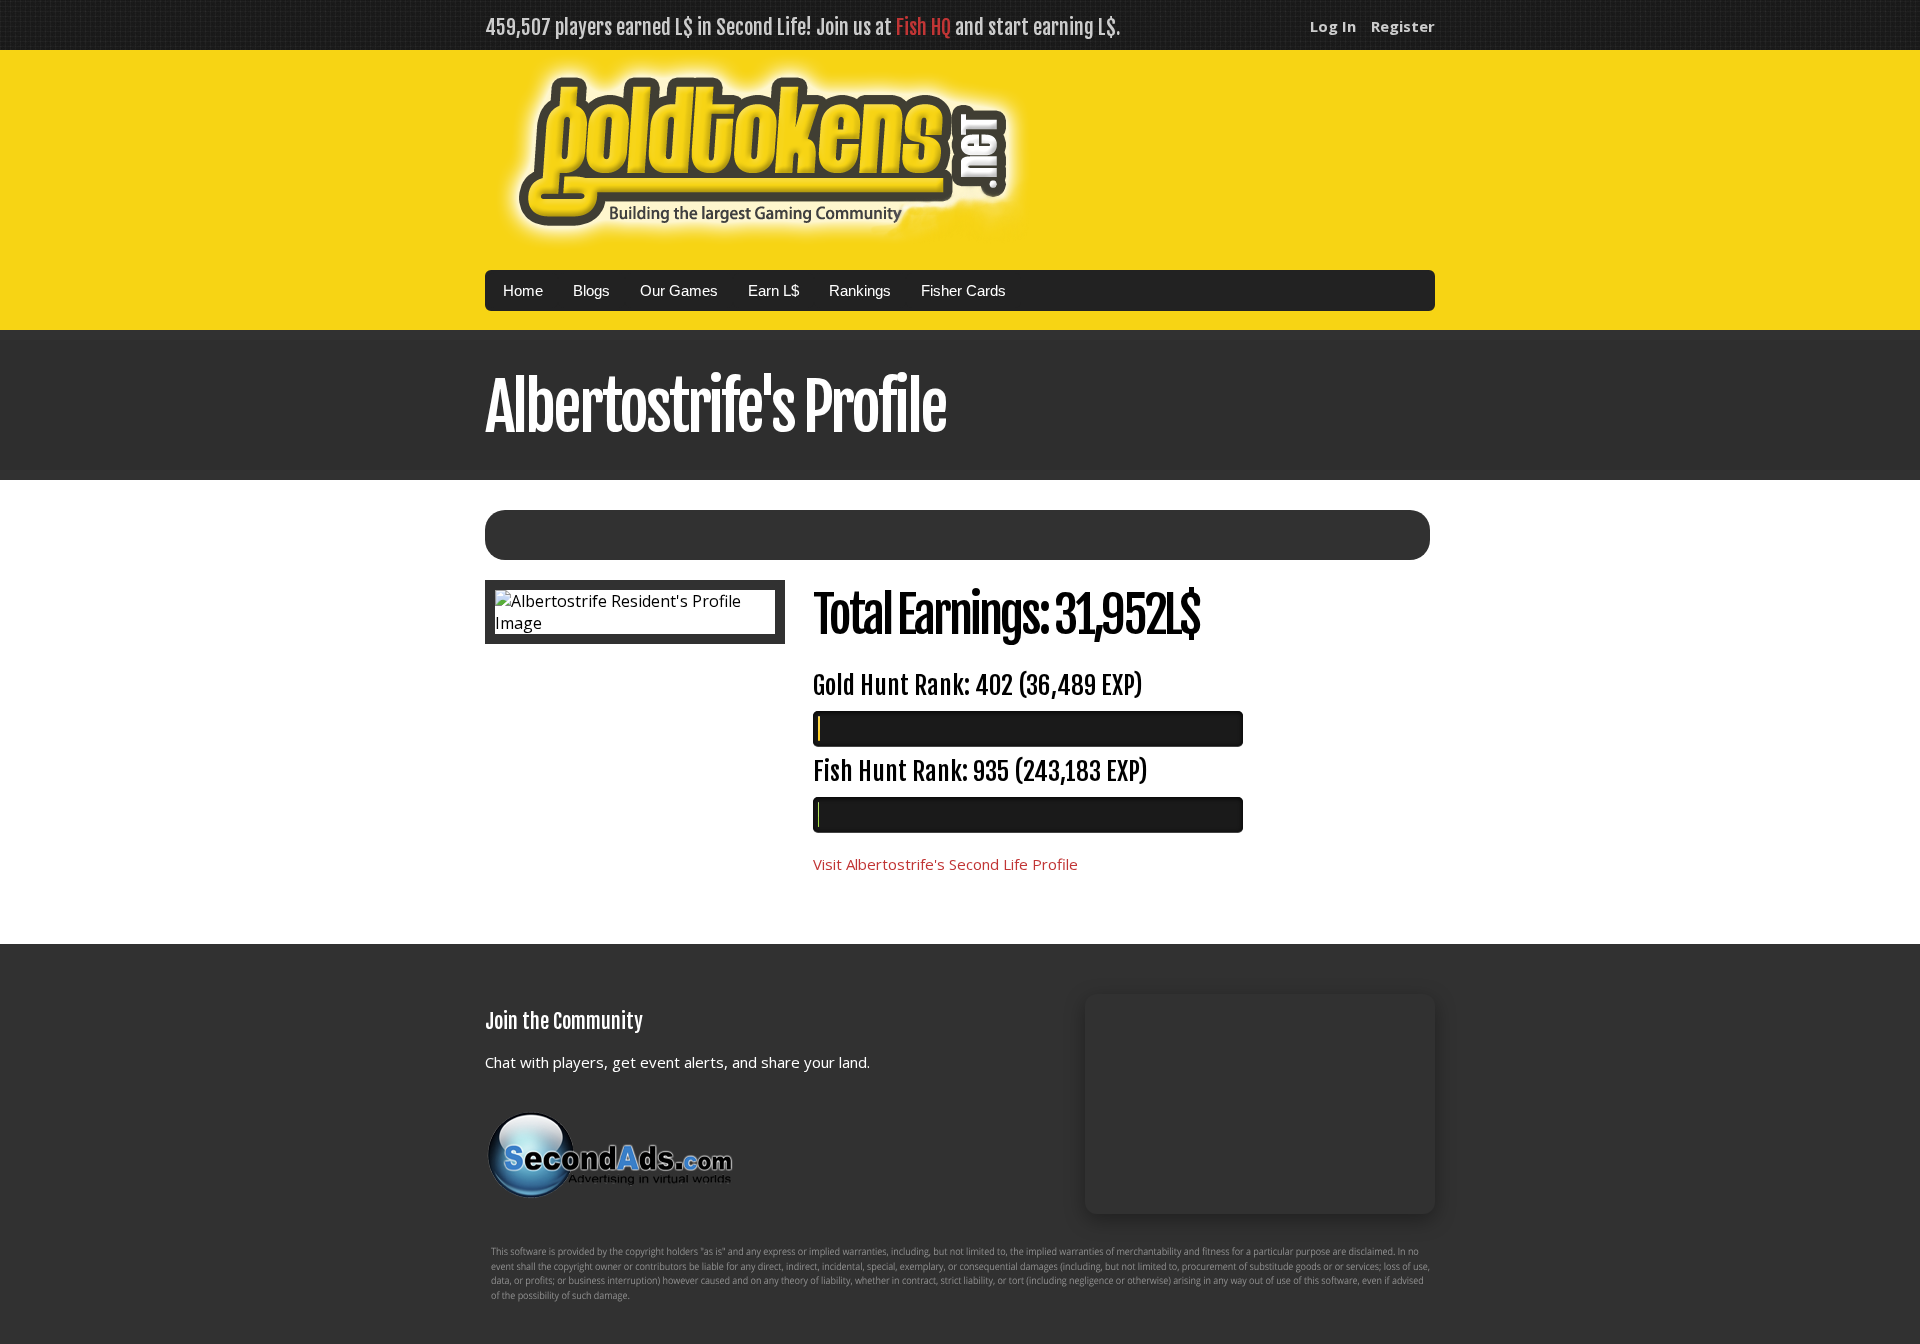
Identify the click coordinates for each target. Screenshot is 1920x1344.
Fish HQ (923, 27)
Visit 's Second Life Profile (945, 864)
